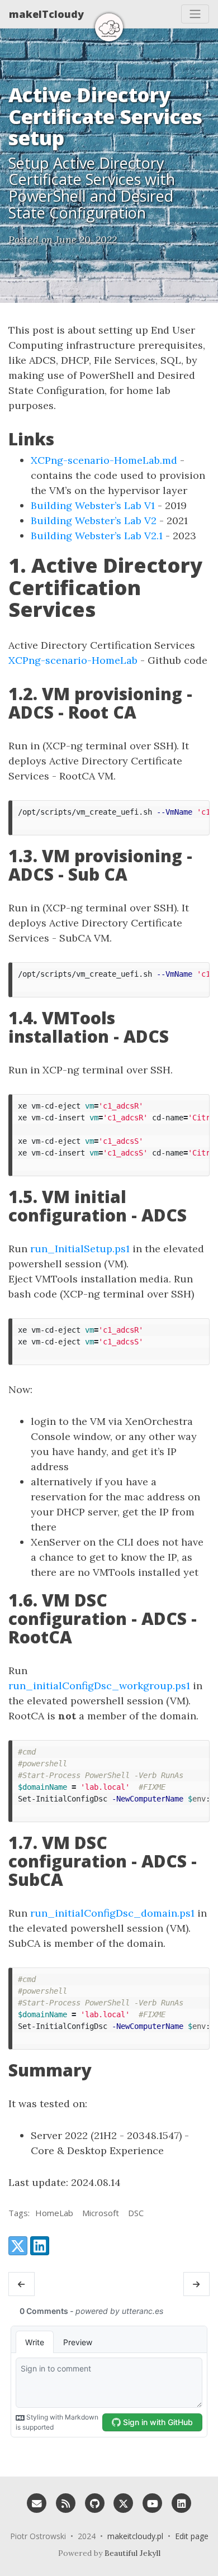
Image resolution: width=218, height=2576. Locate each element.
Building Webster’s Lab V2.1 (97, 536)
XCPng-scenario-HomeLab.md (104, 460)
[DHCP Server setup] (196, 2284)
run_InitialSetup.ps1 (80, 1249)
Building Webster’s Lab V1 (93, 505)
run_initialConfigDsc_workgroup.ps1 (99, 1686)
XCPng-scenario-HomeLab (73, 660)
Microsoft (101, 2213)
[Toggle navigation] (195, 14)
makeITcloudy (46, 14)
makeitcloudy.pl (135, 2536)
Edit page (192, 2536)
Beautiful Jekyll (132, 2553)
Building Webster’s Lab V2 (94, 521)
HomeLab (54, 2213)
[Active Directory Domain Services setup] (22, 2284)
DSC (136, 2213)
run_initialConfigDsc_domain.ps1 (112, 1913)
